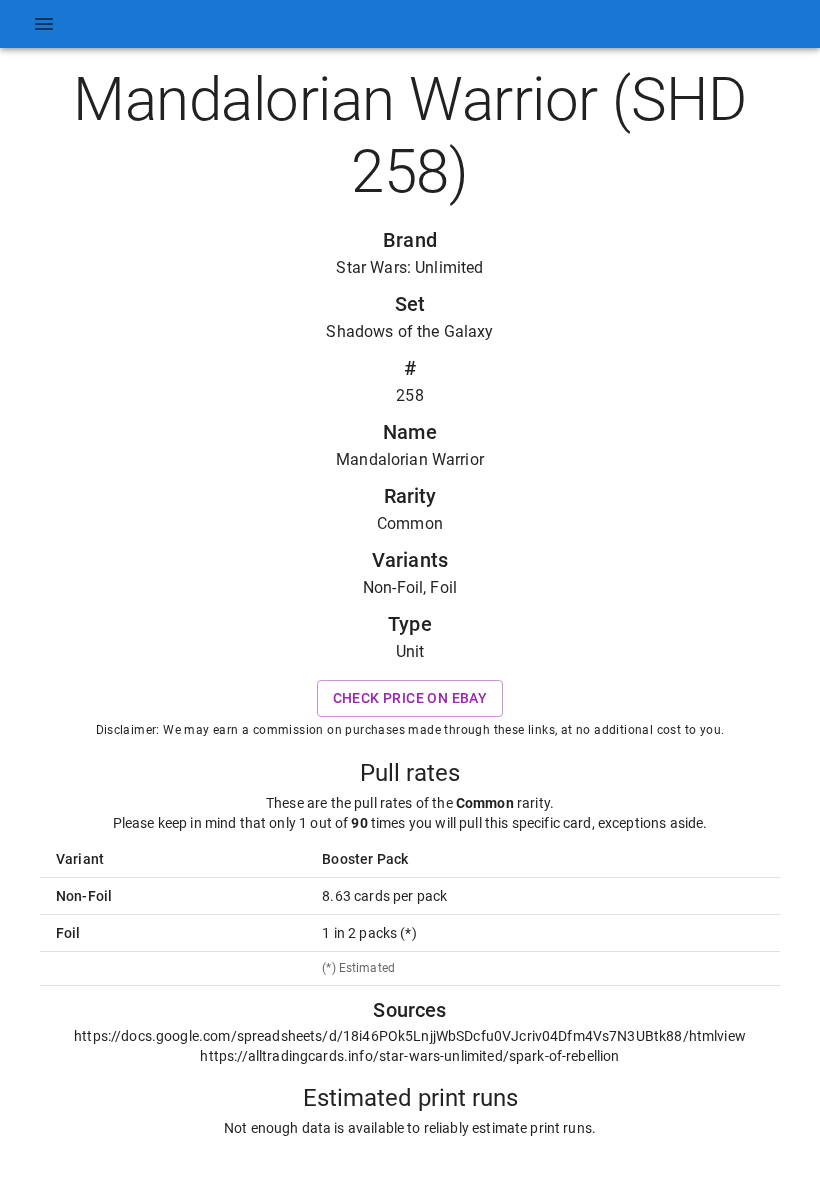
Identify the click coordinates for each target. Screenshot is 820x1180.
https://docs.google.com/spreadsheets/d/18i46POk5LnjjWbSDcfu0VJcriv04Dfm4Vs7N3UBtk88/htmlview (410, 1036)
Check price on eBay (410, 698)
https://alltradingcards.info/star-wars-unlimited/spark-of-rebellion (409, 1056)
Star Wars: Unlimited (409, 267)
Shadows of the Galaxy (409, 331)
